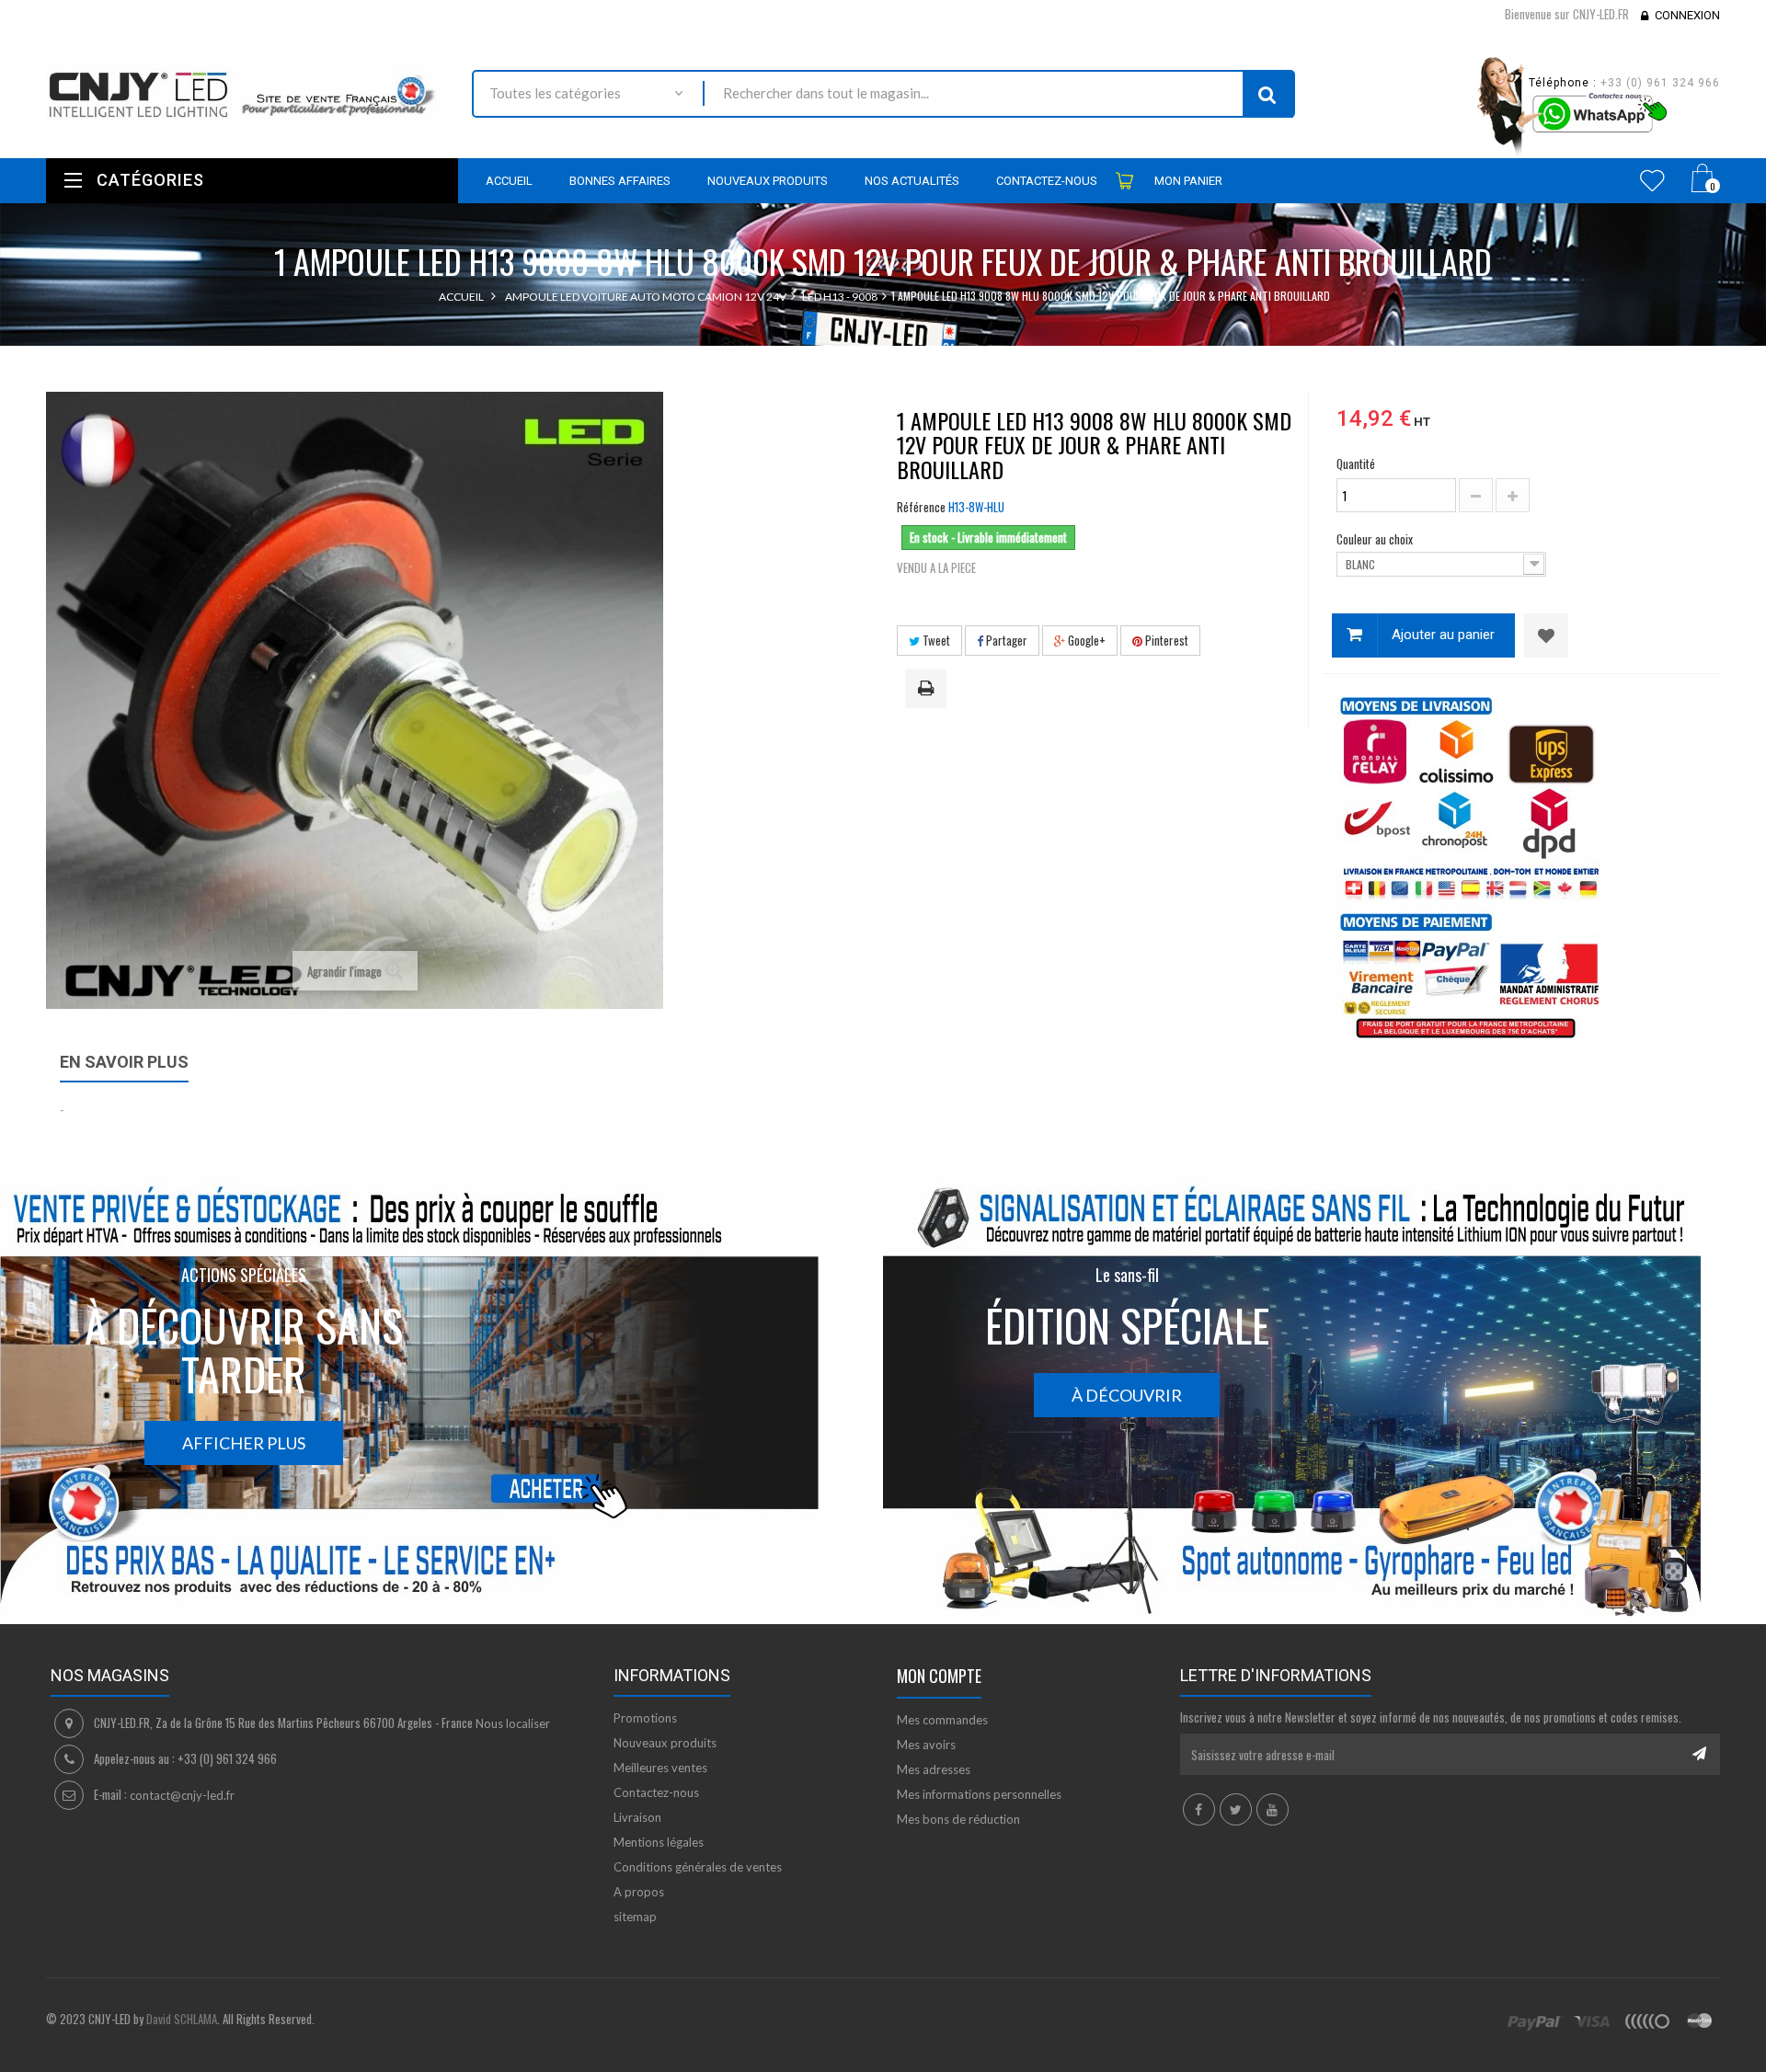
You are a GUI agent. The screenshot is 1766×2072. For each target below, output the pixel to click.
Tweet (935, 640)
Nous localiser (513, 1723)
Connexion (1687, 15)
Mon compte (939, 1676)
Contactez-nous (656, 1792)
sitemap (635, 1917)
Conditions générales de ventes (698, 1867)
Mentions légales (659, 1842)
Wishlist (1652, 180)
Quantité (1356, 464)
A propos (639, 1892)
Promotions (645, 1718)
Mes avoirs (926, 1745)
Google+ (1085, 640)
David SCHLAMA (182, 2019)
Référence (921, 507)
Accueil (461, 297)
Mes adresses (934, 1769)
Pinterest (1165, 640)
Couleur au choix (1376, 539)
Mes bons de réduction (958, 1819)
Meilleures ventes (660, 1768)
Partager (1005, 640)
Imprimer (929, 690)
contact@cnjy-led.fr (182, 1795)
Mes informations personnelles (979, 1794)
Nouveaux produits (665, 1743)
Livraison (637, 1817)
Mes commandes (942, 1720)
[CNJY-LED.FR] (245, 92)
